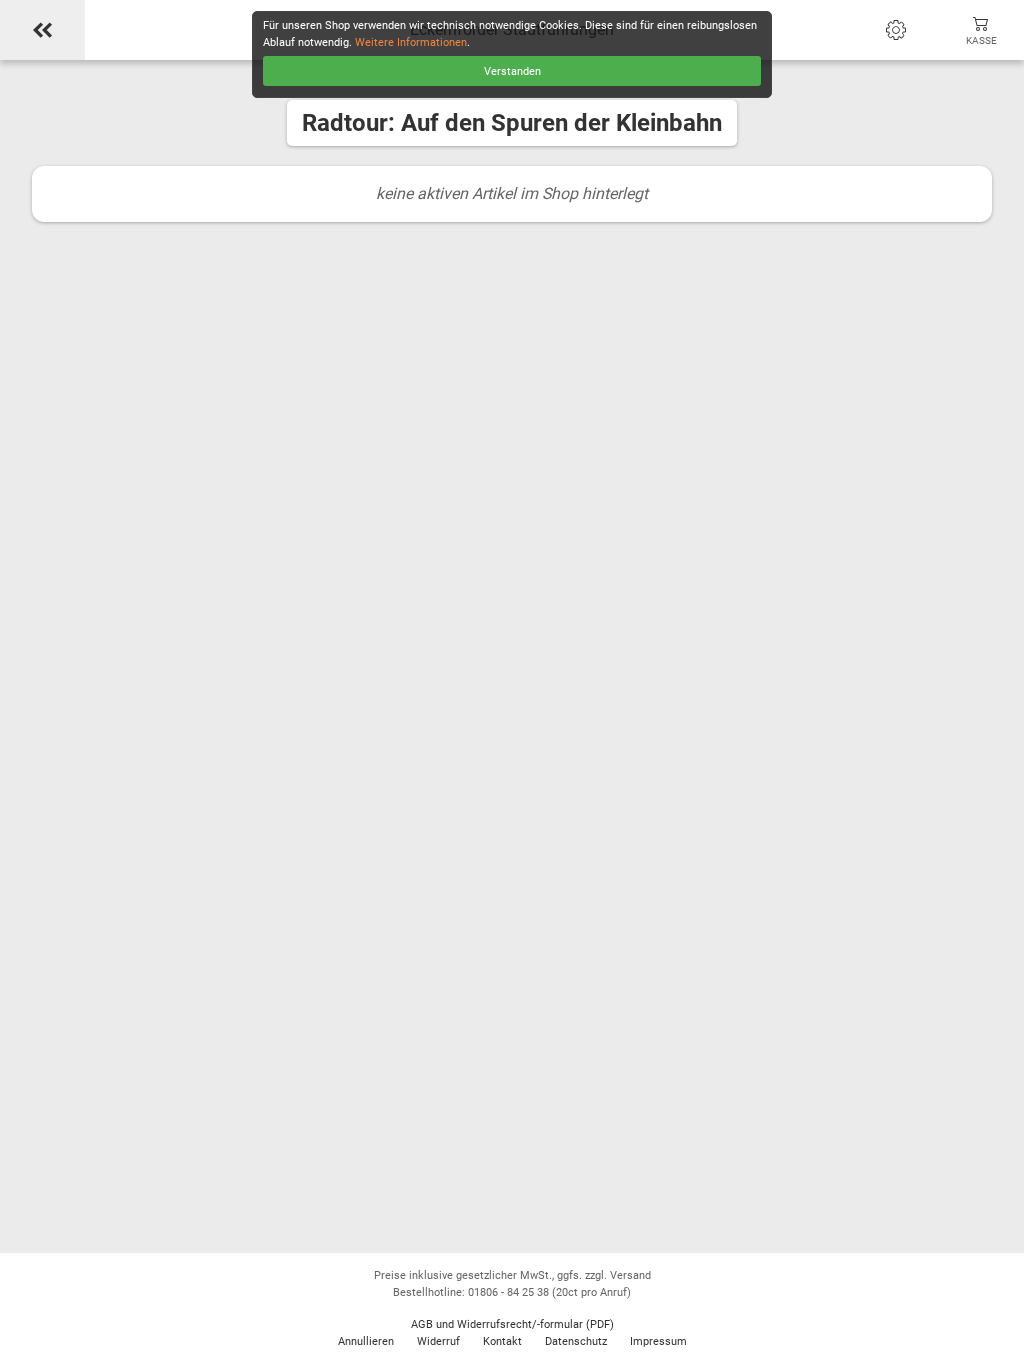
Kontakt (502, 1341)
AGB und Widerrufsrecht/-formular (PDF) (512, 1324)
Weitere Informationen (411, 42)
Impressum (658, 1341)
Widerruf (438, 1341)
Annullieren (366, 1341)
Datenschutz (576, 1341)
